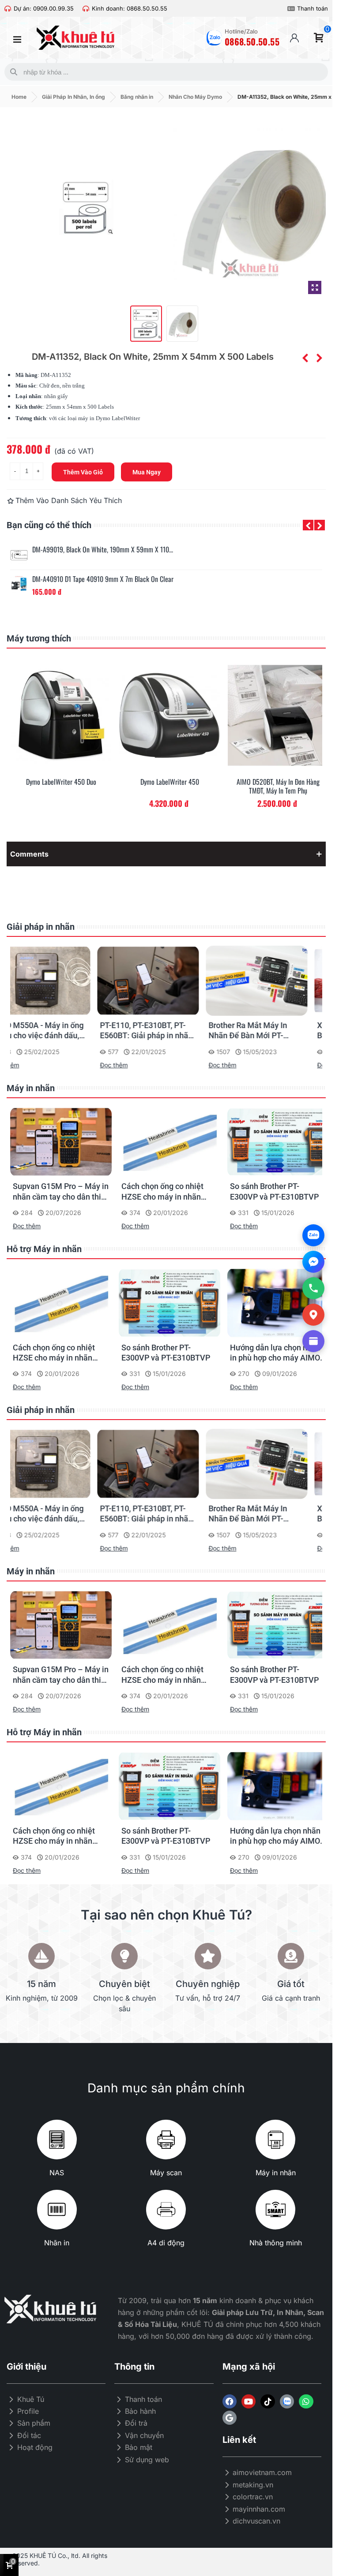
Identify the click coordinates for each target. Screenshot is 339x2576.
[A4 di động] (166, 2210)
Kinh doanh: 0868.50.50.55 (130, 8)
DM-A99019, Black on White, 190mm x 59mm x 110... (103, 550)
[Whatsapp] (306, 2401)
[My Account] (294, 38)
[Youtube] (249, 2401)
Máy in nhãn (31, 1088)
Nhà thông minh (276, 2243)
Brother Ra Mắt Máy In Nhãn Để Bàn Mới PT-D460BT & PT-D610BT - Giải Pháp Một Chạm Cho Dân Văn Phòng (274, 1031)
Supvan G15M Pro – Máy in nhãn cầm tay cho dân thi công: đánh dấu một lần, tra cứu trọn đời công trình (169, 1192)
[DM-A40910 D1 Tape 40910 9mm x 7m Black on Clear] (19, 585)
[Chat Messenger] (313, 1262)
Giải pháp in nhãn (41, 927)
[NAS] (57, 2140)
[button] (308, 525)
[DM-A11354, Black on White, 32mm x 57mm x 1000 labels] (319, 358)
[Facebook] (230, 2401)
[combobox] (164, 72)
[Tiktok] (267, 2401)
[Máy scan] (166, 2140)
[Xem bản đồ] (313, 1315)
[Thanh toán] (291, 9)
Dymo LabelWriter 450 (170, 782)
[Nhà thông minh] (275, 2210)
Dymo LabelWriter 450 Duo (61, 782)
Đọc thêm (27, 1065)
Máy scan (166, 2173)
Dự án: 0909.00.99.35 (44, 8)
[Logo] (287, 2401)
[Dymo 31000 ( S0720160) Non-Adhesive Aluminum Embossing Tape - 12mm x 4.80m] (305, 358)
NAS (57, 2173)
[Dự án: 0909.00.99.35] (8, 9)
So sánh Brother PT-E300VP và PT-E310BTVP (274, 1353)
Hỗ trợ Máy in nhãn (44, 1249)
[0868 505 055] (313, 1288)
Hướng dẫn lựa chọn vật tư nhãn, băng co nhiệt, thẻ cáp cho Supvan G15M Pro (59, 1192)
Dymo (103, 418)
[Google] (230, 2418)
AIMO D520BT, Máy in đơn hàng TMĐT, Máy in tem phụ (278, 787)
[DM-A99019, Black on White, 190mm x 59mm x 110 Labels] (19, 555)
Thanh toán (313, 8)
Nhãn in (57, 2243)
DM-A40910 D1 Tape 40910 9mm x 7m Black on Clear (103, 579)
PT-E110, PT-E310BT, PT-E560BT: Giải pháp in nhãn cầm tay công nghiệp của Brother (168, 1031)
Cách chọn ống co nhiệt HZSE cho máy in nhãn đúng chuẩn (271, 1192)
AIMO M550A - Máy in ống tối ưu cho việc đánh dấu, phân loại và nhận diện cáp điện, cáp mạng (60, 1031)
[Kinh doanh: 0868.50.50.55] (86, 9)
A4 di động (166, 2243)
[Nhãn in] (57, 2210)
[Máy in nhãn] (275, 2140)
